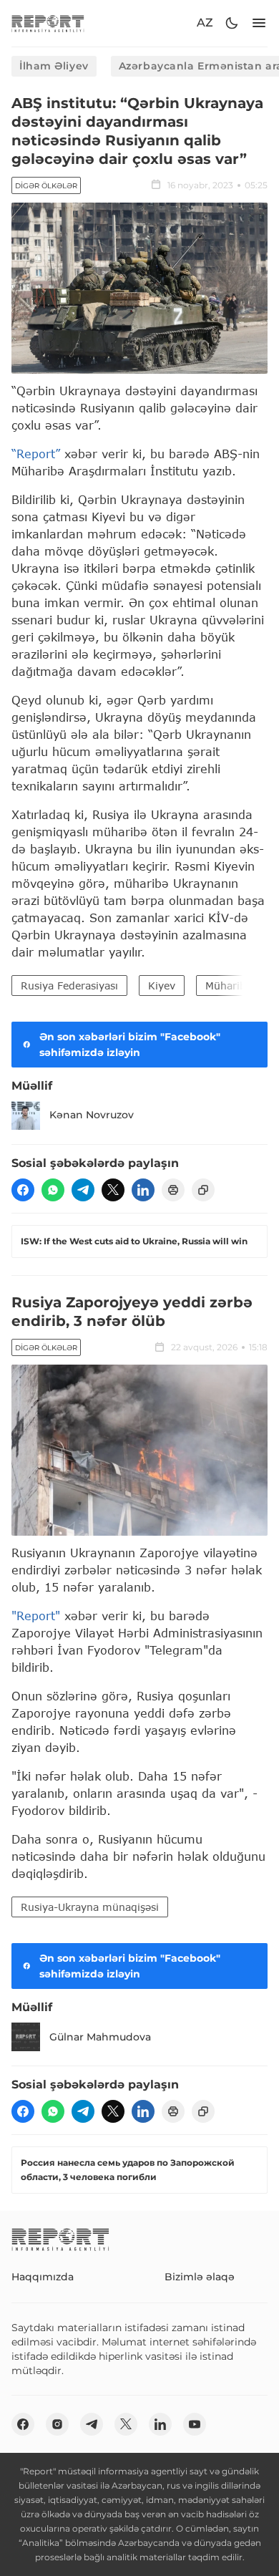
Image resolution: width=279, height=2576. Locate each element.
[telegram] (83, 1190)
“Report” (36, 454)
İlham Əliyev (54, 66)
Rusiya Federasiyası (69, 986)
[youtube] (195, 2424)
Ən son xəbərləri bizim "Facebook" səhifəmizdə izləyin (130, 1045)
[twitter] (113, 1190)
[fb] (23, 1190)
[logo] (48, 23)
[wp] (53, 1190)
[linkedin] (143, 1190)
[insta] (57, 2424)
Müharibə (229, 986)
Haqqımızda (43, 2277)
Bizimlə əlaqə (200, 2277)
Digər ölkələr (46, 186)
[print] (173, 1190)
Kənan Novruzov (92, 1115)
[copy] (203, 1190)
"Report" (36, 1616)
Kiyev (162, 986)
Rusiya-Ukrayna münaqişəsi (90, 1907)
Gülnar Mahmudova (100, 2037)
